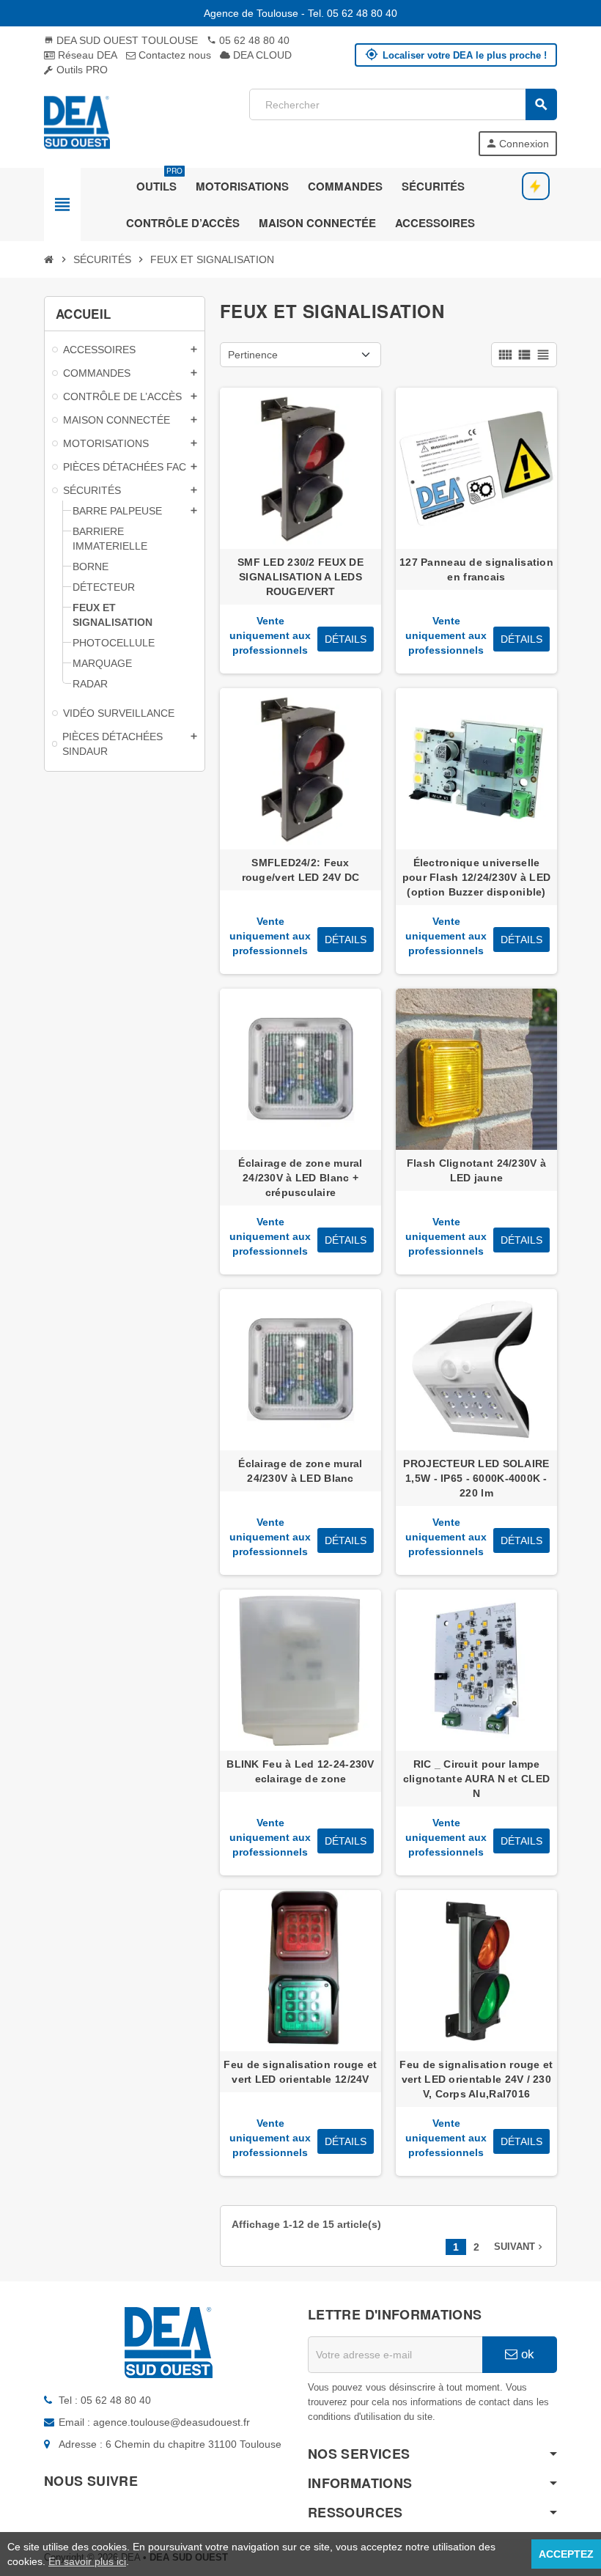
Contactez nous (173, 55)
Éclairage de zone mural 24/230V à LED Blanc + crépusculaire (300, 1178)
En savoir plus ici (87, 2561)
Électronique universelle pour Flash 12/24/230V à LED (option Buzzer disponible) (477, 877)
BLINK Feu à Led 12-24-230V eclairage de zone (300, 1771)
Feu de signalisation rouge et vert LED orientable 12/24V (300, 2072)
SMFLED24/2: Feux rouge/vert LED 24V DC (301, 870)
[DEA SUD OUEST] (77, 122)
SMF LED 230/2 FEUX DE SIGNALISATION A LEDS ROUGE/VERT (300, 577)
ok (526, 2354)
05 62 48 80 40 (248, 40)
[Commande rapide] (536, 186)
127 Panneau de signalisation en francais (476, 569)
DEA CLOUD (261, 55)
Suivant (520, 2247)
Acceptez (566, 2554)
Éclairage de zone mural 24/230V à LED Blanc (300, 1471)
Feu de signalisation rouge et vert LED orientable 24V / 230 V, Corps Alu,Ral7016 (476, 2079)
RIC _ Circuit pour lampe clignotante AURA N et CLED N (476, 1779)
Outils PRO (81, 70)
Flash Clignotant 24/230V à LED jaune (476, 1170)
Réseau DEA (86, 55)
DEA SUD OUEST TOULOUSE (121, 40)
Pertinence (253, 355)
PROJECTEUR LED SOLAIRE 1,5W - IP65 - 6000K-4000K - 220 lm (476, 1478)
